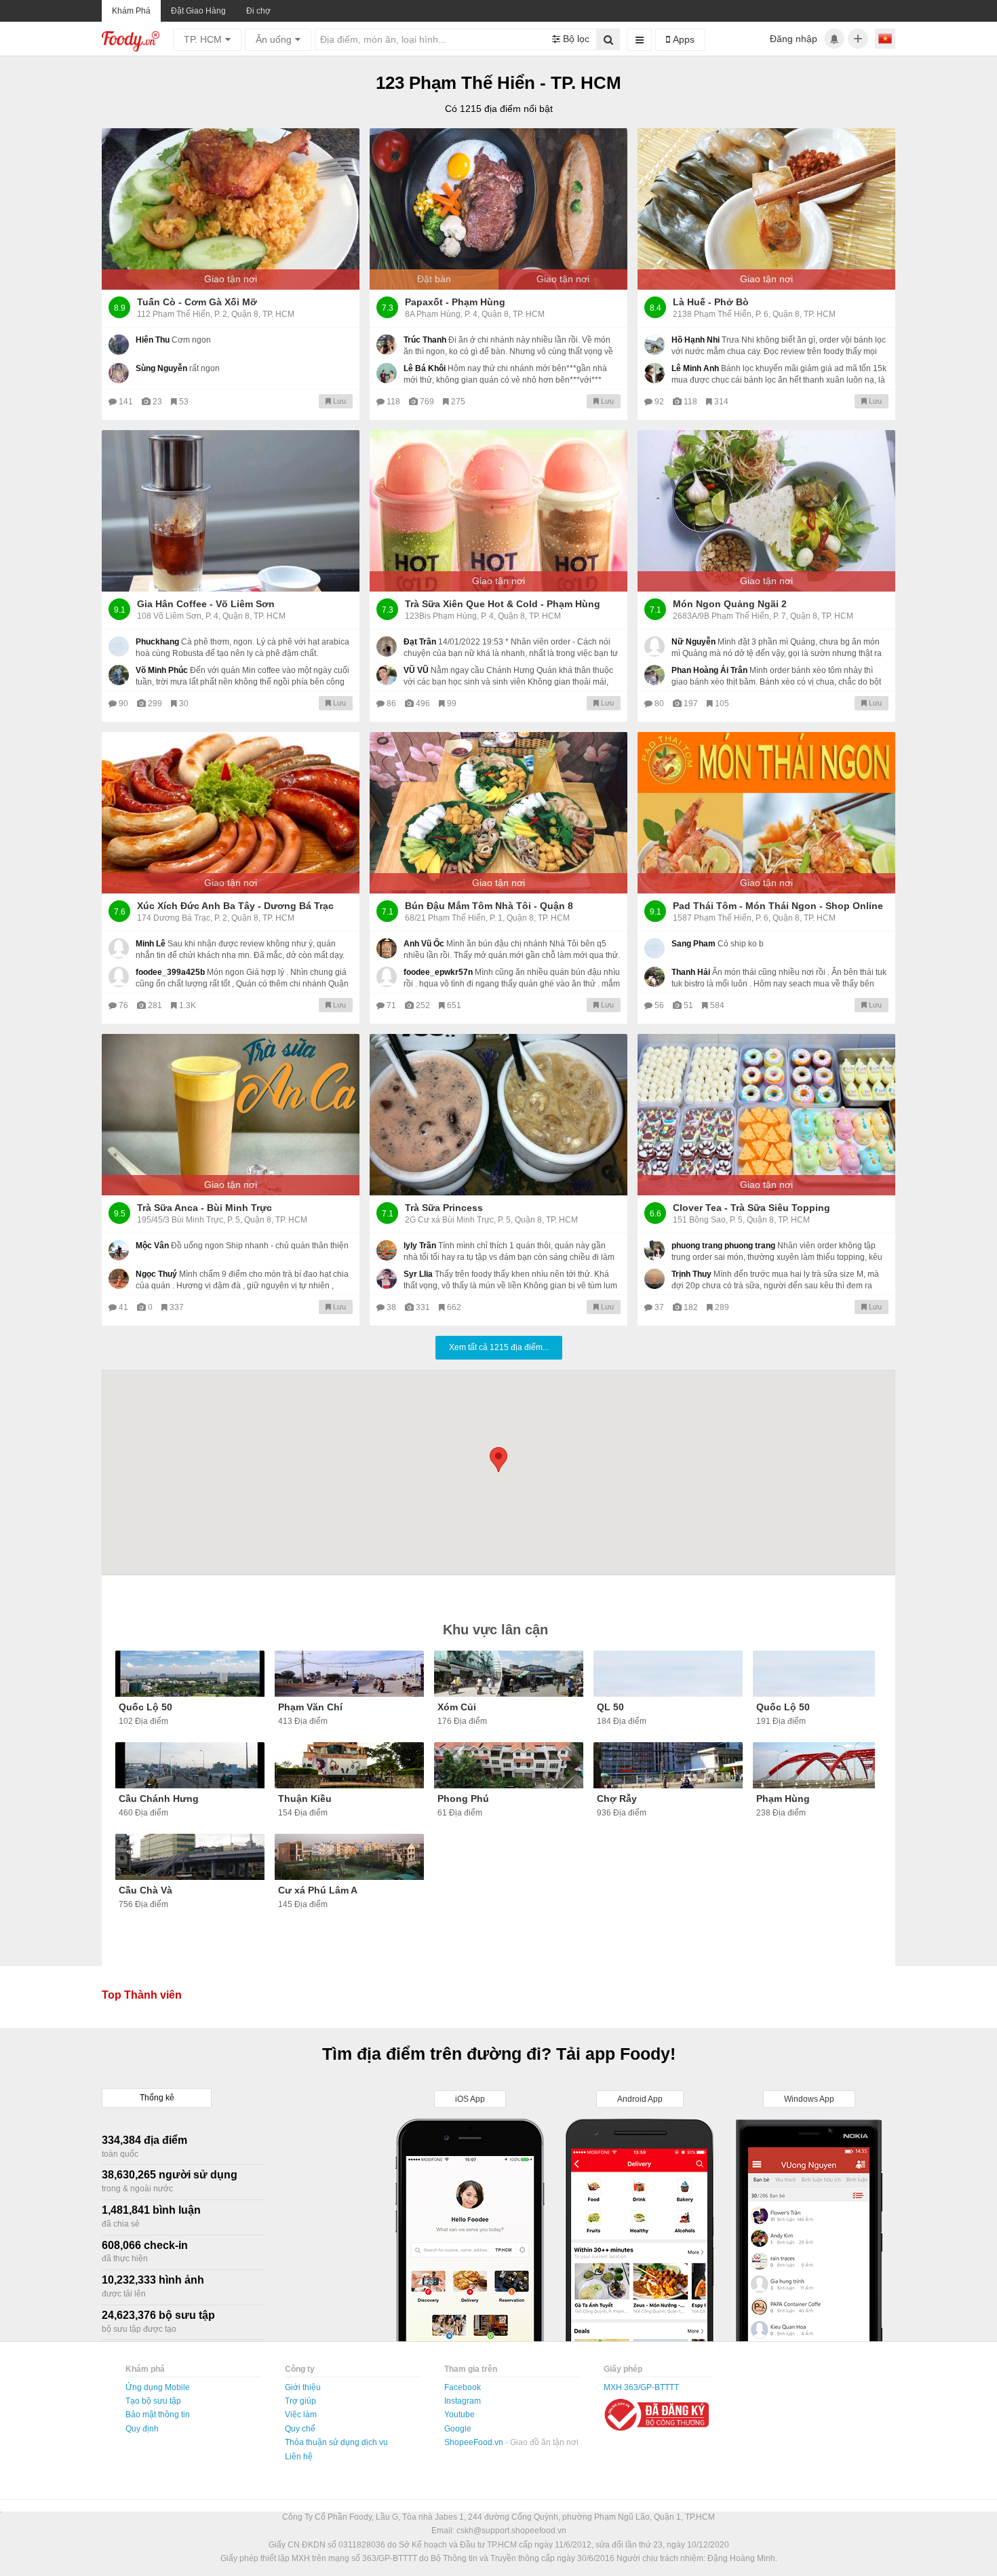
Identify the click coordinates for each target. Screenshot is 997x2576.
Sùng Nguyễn (161, 368)
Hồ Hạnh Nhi (696, 340)
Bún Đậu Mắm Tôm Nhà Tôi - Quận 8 (489, 906)
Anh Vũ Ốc (424, 944)
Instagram (463, 2401)
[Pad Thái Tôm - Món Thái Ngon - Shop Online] (766, 813)
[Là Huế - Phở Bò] (766, 209)
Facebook (463, 2387)
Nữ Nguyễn (693, 642)
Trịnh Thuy (691, 1274)
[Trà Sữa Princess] (498, 1115)
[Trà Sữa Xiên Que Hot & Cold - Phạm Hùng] (498, 511)
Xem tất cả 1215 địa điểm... (499, 1347)
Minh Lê (151, 944)
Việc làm (301, 2415)
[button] (498, 1460)
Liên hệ (299, 2457)
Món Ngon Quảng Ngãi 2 (730, 604)
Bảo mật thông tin (158, 2415)
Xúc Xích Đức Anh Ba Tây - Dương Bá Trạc (235, 906)
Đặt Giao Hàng (198, 11)
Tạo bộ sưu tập (153, 2401)
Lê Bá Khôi (425, 368)
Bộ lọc (575, 39)
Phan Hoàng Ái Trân (709, 670)
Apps (682, 39)
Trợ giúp (300, 2401)
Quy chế (300, 2429)
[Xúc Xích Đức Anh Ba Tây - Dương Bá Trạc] (231, 813)
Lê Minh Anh (695, 368)
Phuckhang (157, 642)
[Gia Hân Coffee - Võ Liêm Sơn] (231, 511)
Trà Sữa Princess (444, 1208)
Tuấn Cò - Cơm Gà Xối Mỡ (197, 302)
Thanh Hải (691, 972)
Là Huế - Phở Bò (711, 302)
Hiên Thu (153, 340)
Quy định (142, 2429)
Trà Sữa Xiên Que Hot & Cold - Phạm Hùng (503, 604)
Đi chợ (258, 11)
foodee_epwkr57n (438, 972)
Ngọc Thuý (156, 1274)
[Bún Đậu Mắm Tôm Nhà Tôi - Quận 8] (498, 813)
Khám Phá (131, 11)
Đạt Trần (420, 642)
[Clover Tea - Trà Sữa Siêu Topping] (766, 1115)
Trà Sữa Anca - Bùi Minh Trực (204, 1208)
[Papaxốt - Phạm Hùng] (498, 209)
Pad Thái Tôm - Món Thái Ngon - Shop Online (778, 906)
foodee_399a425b (170, 972)
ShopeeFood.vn (475, 2442)
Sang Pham (693, 944)
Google (458, 2429)
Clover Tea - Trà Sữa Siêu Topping (751, 1208)
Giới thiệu (303, 2387)
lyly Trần (420, 1246)
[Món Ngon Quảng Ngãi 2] (766, 511)
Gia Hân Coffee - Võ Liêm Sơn (206, 604)
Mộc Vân (152, 1246)
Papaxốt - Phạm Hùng (455, 302)
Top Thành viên (142, 1995)
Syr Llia (418, 1274)
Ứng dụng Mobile (158, 2387)
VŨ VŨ (416, 670)
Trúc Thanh (425, 340)
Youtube (460, 2415)
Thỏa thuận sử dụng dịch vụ (336, 2442)
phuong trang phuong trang (723, 1246)
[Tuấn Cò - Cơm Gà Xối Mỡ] (231, 209)
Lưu (338, 401)
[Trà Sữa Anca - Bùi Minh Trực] (231, 1115)
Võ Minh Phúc (162, 670)
